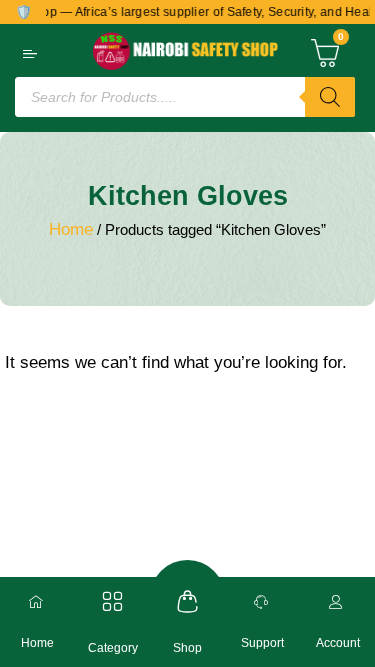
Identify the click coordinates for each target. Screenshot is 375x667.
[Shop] (187, 601)
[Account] (338, 602)
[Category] (112, 601)
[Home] (38, 602)
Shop (187, 648)
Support (262, 643)
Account (338, 643)
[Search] (330, 97)
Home (71, 229)
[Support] (263, 602)
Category (113, 648)
